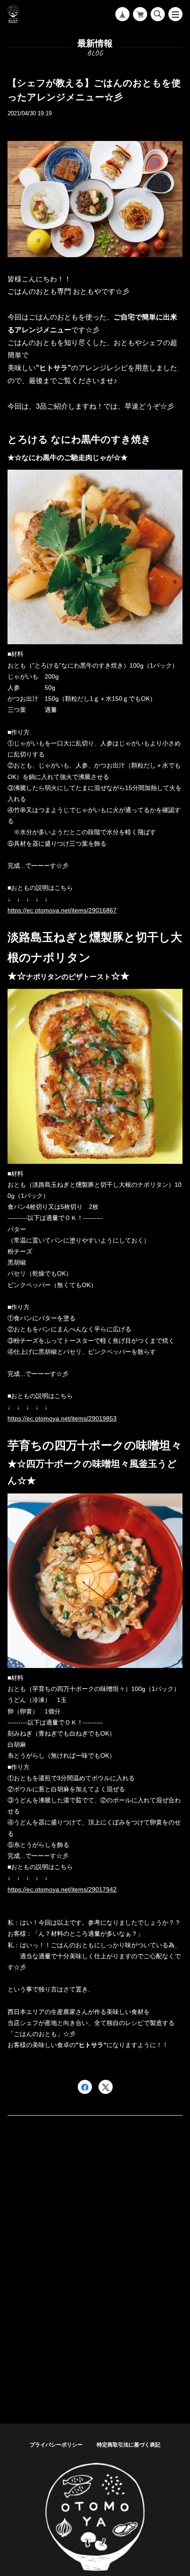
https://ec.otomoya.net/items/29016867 (62, 910)
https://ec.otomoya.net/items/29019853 (62, 1418)
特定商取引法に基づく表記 (129, 2445)
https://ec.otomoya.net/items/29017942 (62, 1889)
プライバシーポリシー (56, 2445)
